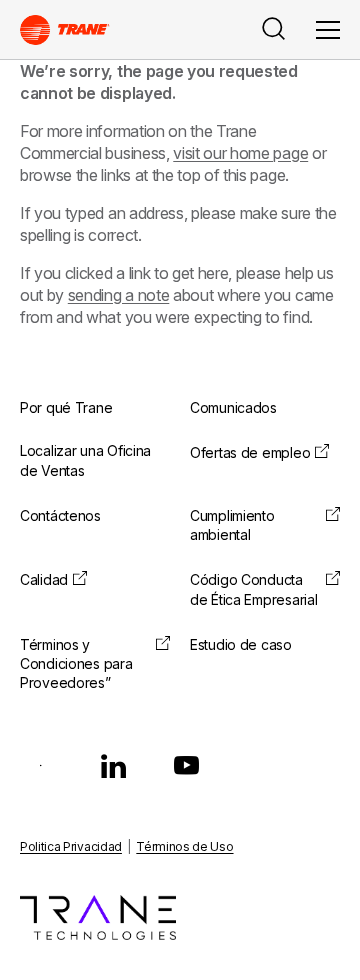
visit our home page (240, 153)
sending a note (119, 295)
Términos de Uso (184, 846)
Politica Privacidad (71, 846)
